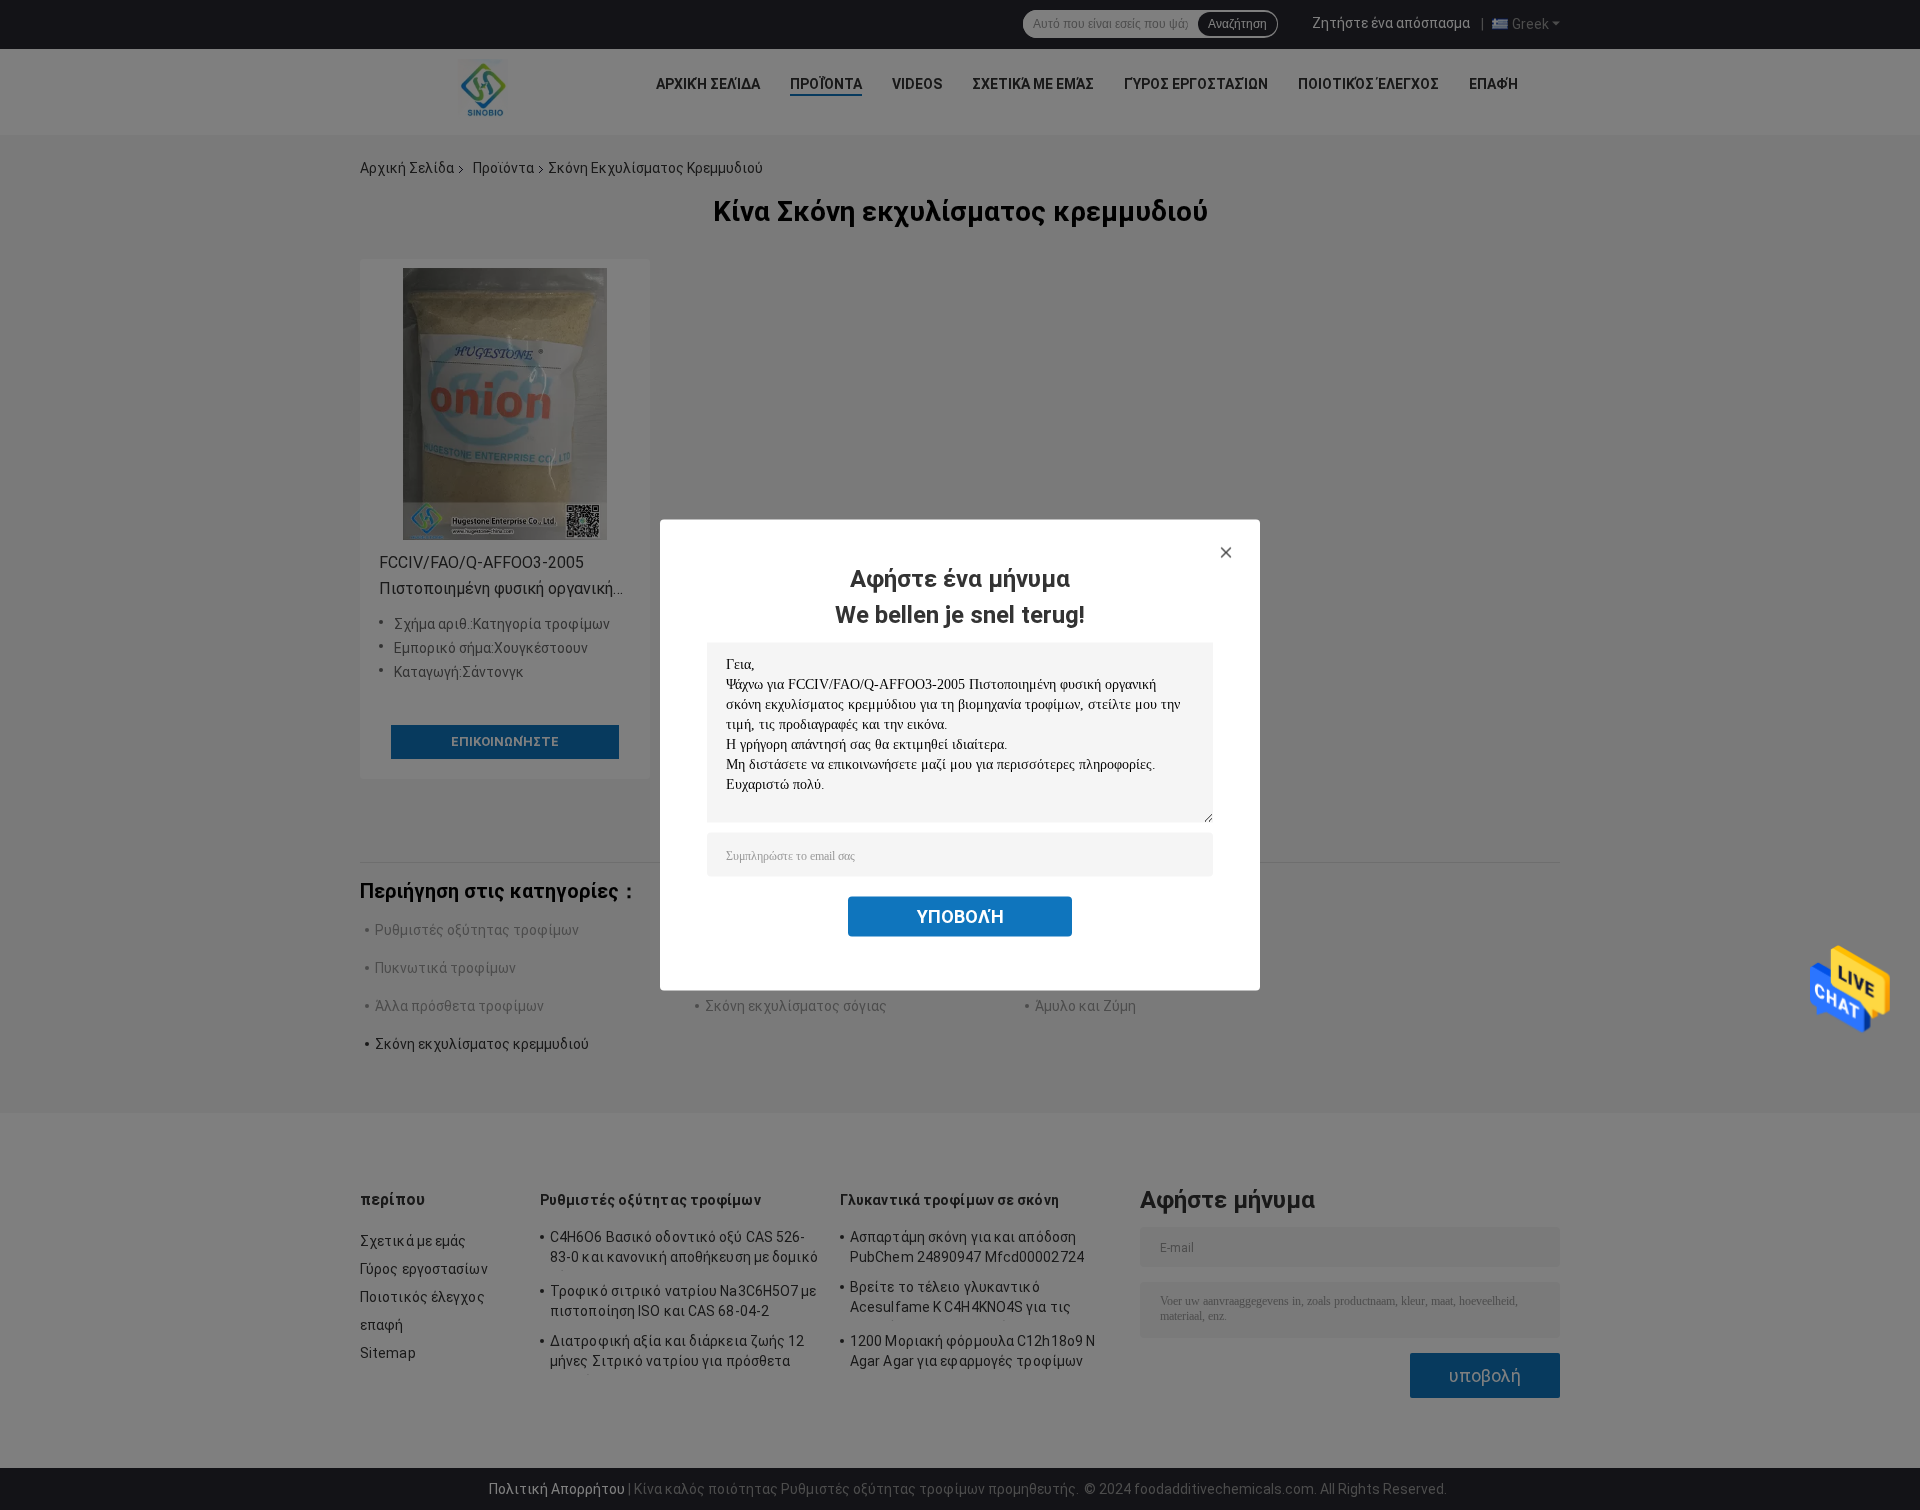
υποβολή (960, 916)
